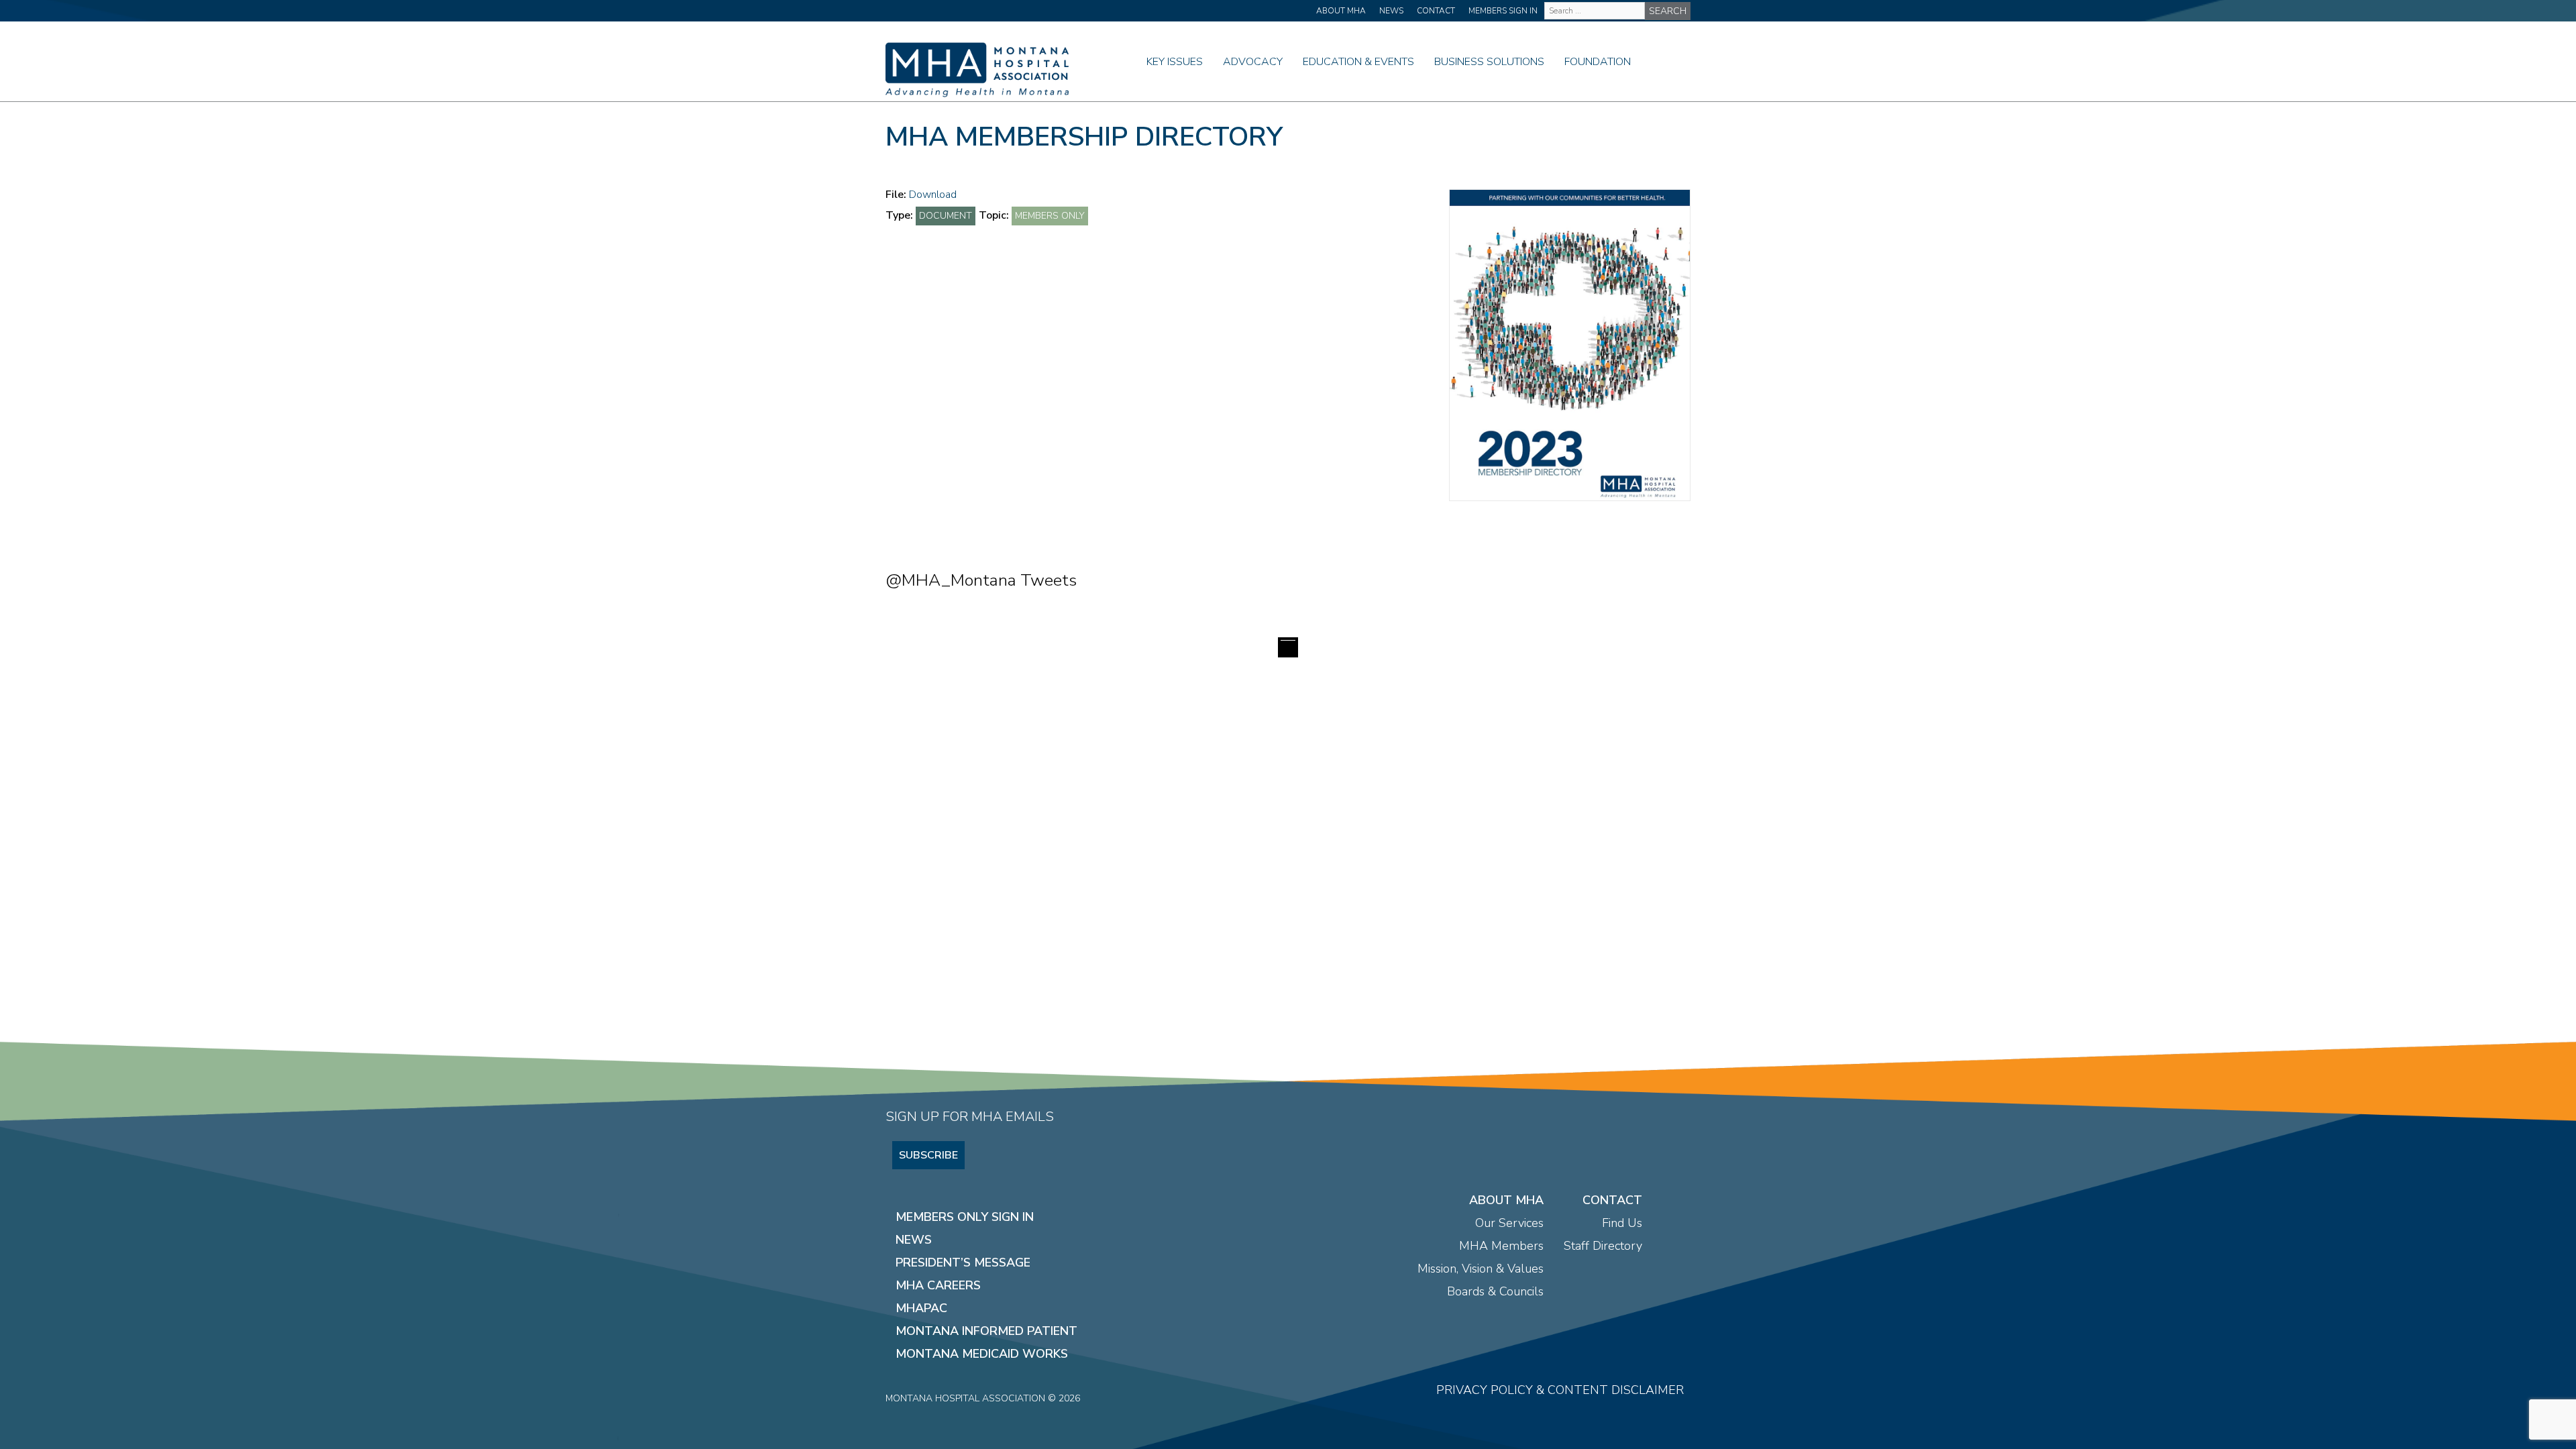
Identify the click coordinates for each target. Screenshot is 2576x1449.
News (1391, 11)
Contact (1436, 11)
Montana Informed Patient (986, 1331)
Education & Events (1358, 62)
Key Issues (1175, 62)
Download (933, 195)
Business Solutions (1489, 62)
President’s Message (963, 1263)
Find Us (1622, 1223)
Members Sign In (1503, 11)
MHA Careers (938, 1285)
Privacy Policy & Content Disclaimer (1560, 1390)
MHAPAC (921, 1308)
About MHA (1341, 11)
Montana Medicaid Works (982, 1354)
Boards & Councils (1495, 1291)
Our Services (1509, 1223)
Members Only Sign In (965, 1217)
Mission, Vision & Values (1481, 1269)
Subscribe (928, 1155)
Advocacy (1253, 62)
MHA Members (1501, 1246)
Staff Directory (1603, 1246)
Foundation (1598, 62)
